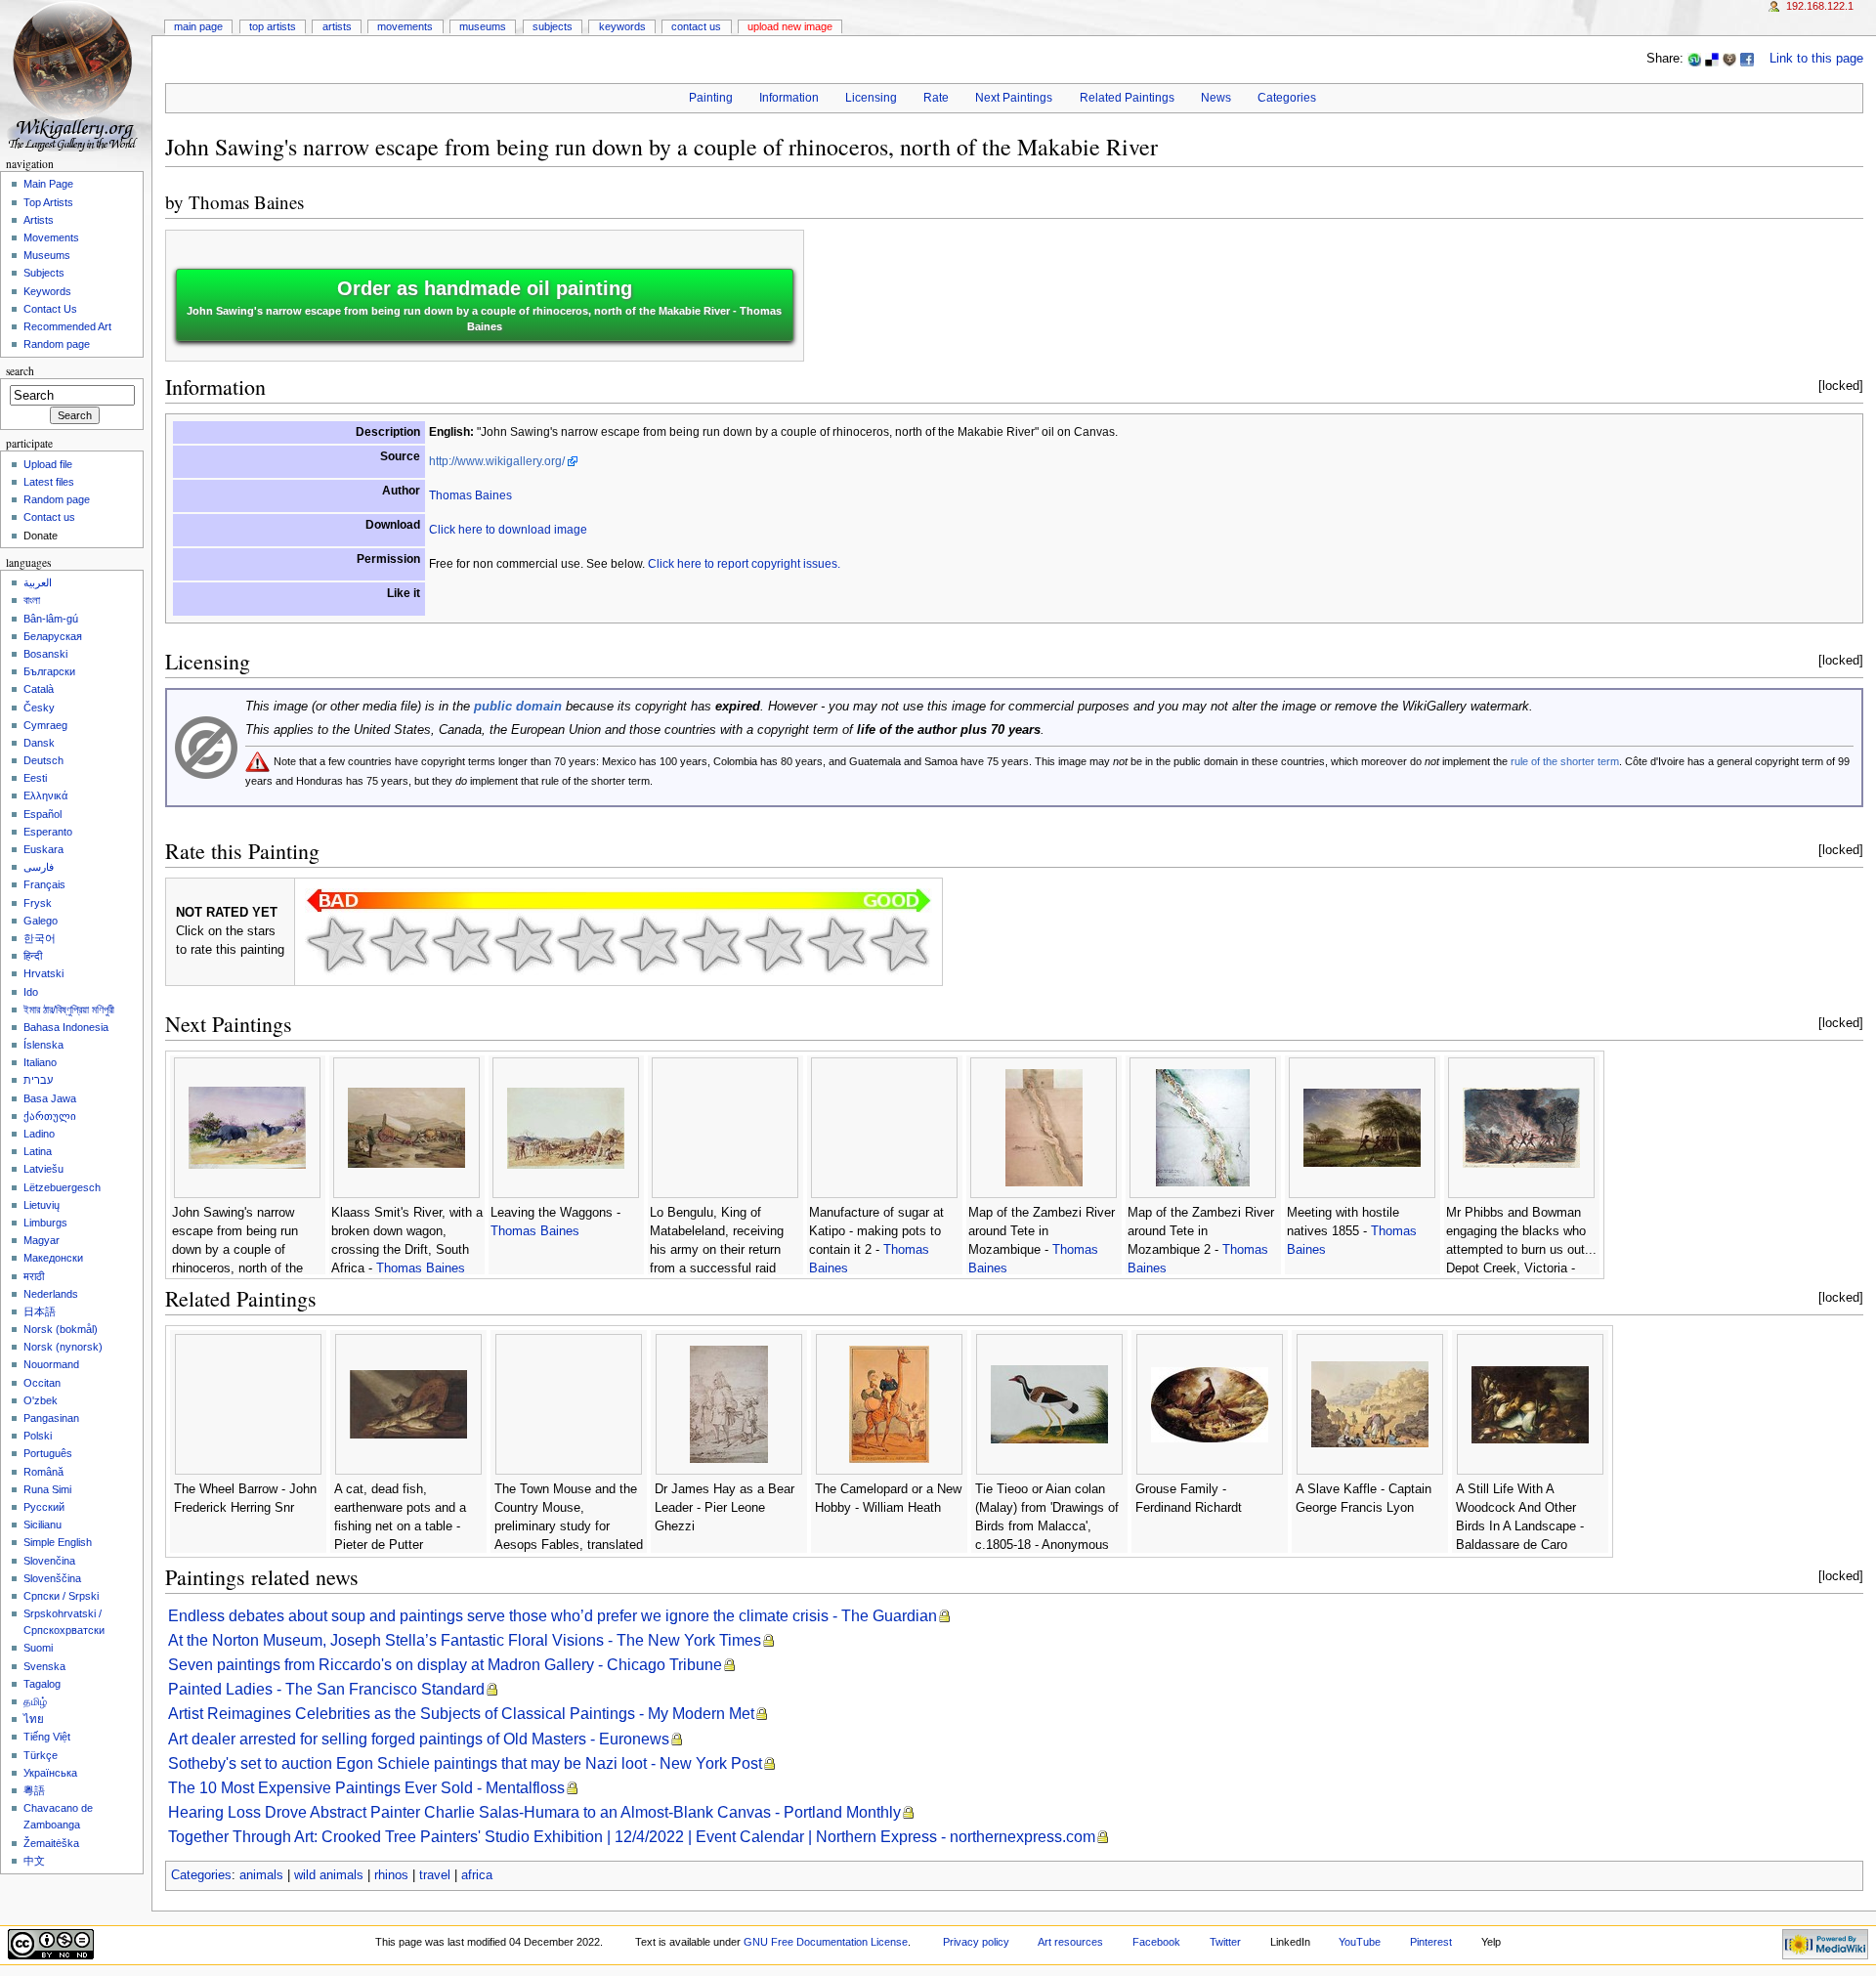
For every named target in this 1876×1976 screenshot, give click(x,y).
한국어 (40, 938)
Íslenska (43, 1045)
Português (48, 1453)
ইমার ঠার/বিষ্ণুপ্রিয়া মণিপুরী (69, 1009)
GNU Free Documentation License (826, 1942)
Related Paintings (1127, 98)
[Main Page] (76, 76)
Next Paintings (1014, 98)
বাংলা (32, 600)
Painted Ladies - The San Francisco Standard (326, 1689)
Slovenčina (49, 1561)
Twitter (1225, 1942)
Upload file (48, 464)
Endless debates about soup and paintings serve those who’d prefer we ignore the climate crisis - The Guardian (553, 1616)
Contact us (49, 517)
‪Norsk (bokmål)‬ (61, 1329)
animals (261, 1875)
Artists (337, 26)
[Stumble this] (1694, 59)
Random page (57, 344)
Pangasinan (51, 1418)
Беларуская (53, 636)
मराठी (34, 1276)
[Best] (836, 944)
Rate (936, 98)
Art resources (1070, 1942)
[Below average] (524, 944)
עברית (38, 1080)
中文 (34, 1861)
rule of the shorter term (1565, 761)
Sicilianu (43, 1525)
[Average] (586, 944)
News (1216, 98)
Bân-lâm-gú (51, 619)
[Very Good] (711, 944)
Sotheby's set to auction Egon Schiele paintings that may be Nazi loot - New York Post (465, 1763)
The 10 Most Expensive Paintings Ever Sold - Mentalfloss (366, 1788)
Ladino (39, 1134)
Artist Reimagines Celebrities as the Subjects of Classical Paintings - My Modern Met (461, 1714)
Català (39, 689)
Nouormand (51, 1364)
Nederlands (51, 1294)
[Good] (649, 944)
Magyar (42, 1240)
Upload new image (790, 26)
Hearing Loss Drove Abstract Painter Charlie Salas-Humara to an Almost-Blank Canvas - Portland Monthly (534, 1812)
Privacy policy (976, 1942)
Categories (1287, 98)
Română (43, 1472)
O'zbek (41, 1400)
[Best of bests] (899, 944)
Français (44, 884)
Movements (405, 26)
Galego (41, 921)
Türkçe (41, 1755)
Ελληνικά (45, 795)
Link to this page (1816, 59)
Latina (38, 1151)
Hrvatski (43, 973)
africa (477, 1875)
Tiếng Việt (47, 1737)
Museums (483, 26)
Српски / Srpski (61, 1596)
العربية (38, 582)
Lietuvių (42, 1205)
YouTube (1360, 1942)
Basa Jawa (50, 1098)
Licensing (871, 98)
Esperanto (48, 832)
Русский (44, 1507)
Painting (711, 98)
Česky (39, 708)
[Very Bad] (336, 944)
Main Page (198, 26)
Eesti (35, 778)
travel (435, 1875)
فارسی (39, 867)
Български (49, 671)
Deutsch (43, 760)
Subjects (553, 26)
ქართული (50, 1116)
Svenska (44, 1666)
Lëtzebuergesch (62, 1187)
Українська (50, 1773)
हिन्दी (33, 956)
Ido (31, 992)
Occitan (42, 1383)
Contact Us (696, 26)
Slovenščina (52, 1578)
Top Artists (273, 26)
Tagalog (42, 1684)
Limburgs (45, 1223)
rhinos (391, 1875)
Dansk (39, 743)
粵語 (34, 1790)
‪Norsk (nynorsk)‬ (63, 1347)
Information (789, 98)
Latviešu (43, 1169)
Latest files (49, 482)
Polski (38, 1436)
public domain (518, 707)
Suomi (38, 1648)
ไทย (34, 1719)
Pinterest (1431, 1942)
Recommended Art (67, 326)
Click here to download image (508, 530)
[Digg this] (1729, 59)
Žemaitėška (51, 1843)
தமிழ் (35, 1701)
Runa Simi (47, 1489)
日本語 (40, 1311)
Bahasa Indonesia (66, 1027)
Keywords (622, 26)
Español (43, 814)
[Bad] (399, 944)
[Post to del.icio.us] (1712, 59)
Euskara (43, 849)
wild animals (329, 1875)
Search (20, 371)
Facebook (1156, 1942)
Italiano (40, 1062)
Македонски (53, 1258)
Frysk (38, 903)
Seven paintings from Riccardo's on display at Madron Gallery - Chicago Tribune (445, 1665)
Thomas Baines (246, 202)
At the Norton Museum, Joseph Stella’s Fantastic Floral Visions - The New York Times (465, 1640)
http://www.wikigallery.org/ (497, 461)
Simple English (58, 1542)
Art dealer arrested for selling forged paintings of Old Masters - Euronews (419, 1739)
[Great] (774, 944)
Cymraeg (45, 725)
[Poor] (461, 944)
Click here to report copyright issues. (744, 564)
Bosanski (45, 654)
